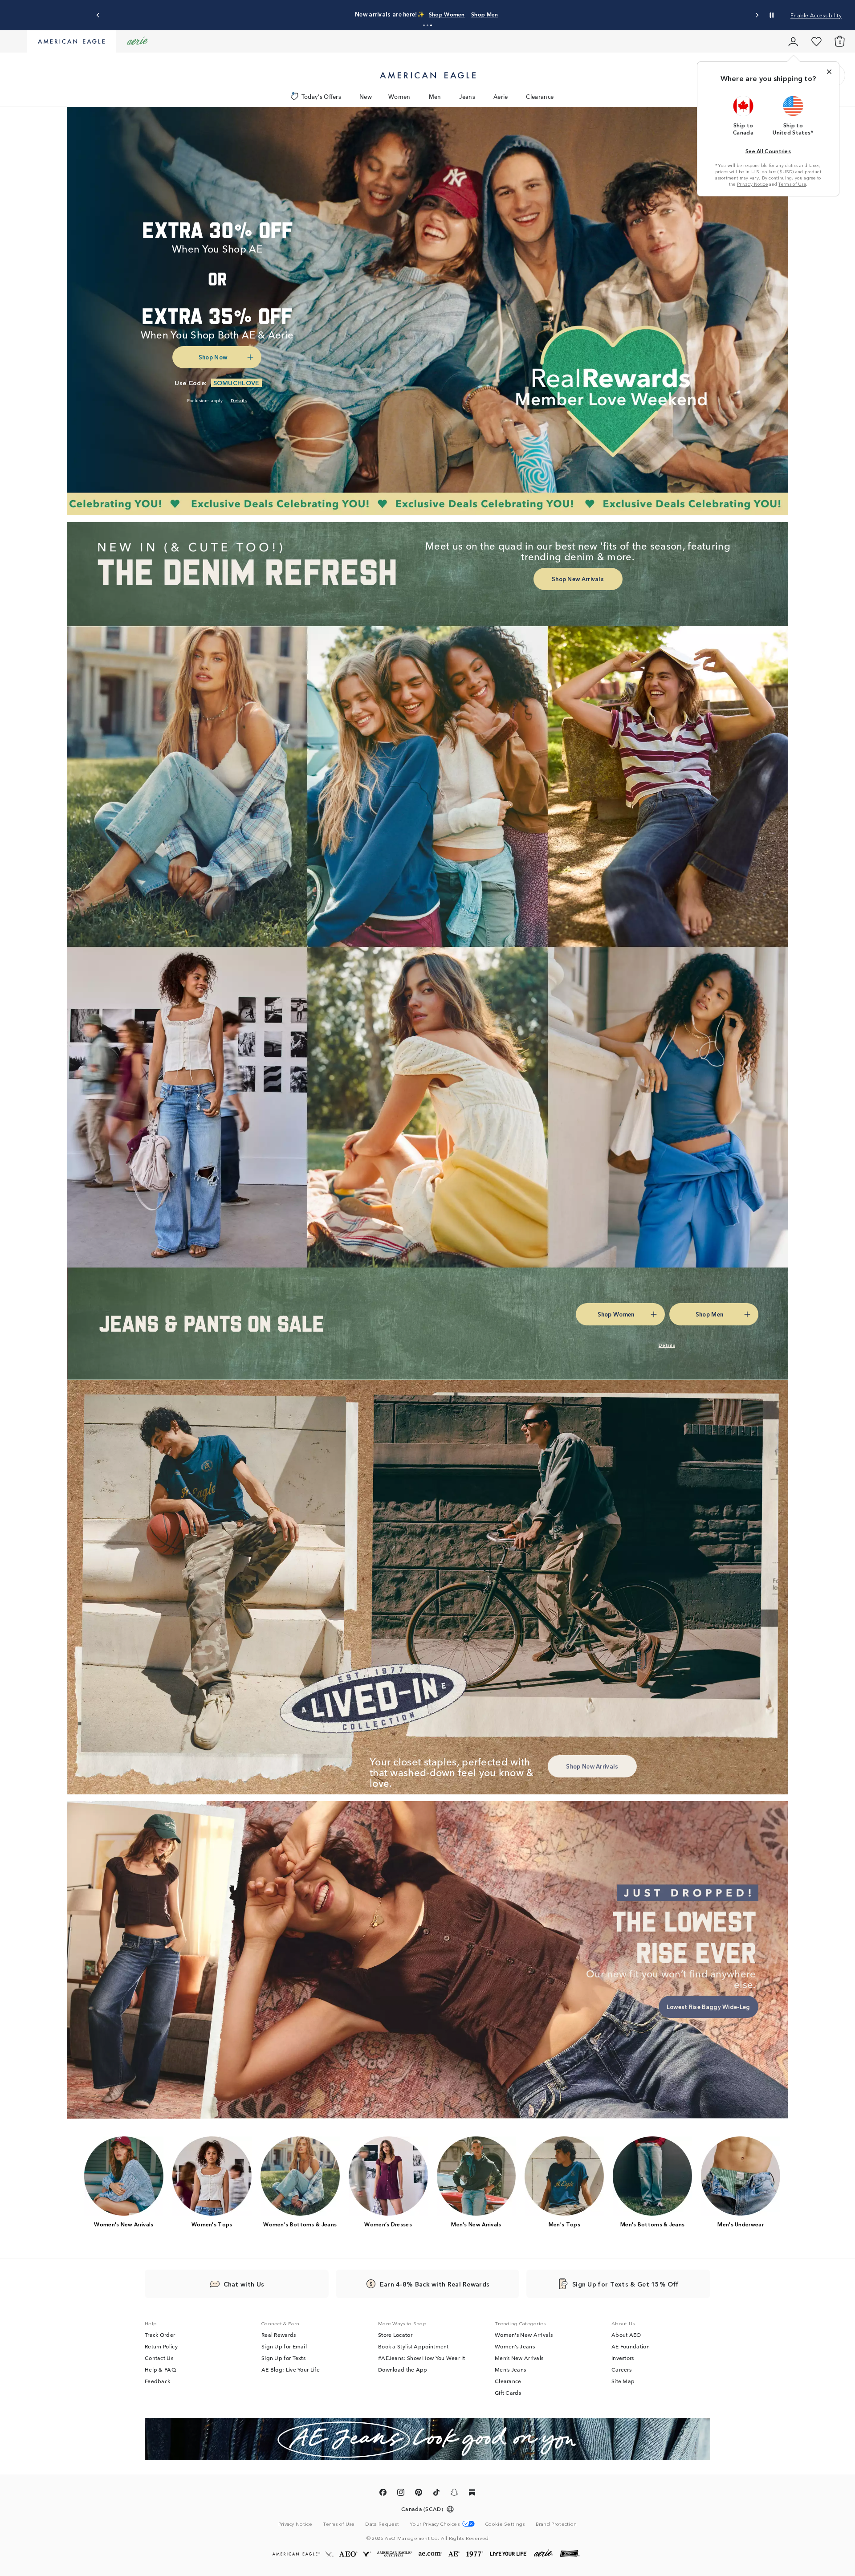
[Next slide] (757, 15)
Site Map (623, 2381)
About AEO (626, 2335)
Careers (621, 2369)
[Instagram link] (401, 2494)
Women (399, 96)
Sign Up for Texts (283, 2358)
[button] (424, 25)
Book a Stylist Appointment (413, 2346)
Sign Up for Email (284, 2346)
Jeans (467, 96)
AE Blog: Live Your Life (291, 2369)
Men (435, 96)
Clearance (540, 96)
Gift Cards (508, 2393)
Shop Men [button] (530, 14)
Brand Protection (556, 2523)
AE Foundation (631, 2346)
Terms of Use (792, 184)
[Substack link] (472, 2494)
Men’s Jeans (510, 2369)
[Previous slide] (98, 15)
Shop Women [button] (484, 14)
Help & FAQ (160, 2369)
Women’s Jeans (515, 2346)
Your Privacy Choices (435, 2524)
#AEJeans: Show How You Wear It (421, 2358)
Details (567, 14)
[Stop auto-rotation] (772, 15)
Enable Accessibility (816, 15)
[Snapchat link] (454, 2494)
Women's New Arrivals (524, 2335)
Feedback (157, 2381)
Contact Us (159, 2358)
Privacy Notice (752, 184)
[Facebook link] (383, 2494)
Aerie (501, 96)
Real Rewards (279, 2335)
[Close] (829, 72)
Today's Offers (321, 96)
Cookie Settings (505, 2524)
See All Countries (768, 151)
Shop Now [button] (213, 357)
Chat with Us (244, 2284)
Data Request (382, 2523)
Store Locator (395, 2335)
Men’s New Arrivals (519, 2358)
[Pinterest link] (419, 2494)
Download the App (403, 2369)
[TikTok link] (436, 2494)
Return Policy (161, 2346)
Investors (623, 2358)
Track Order (160, 2335)
